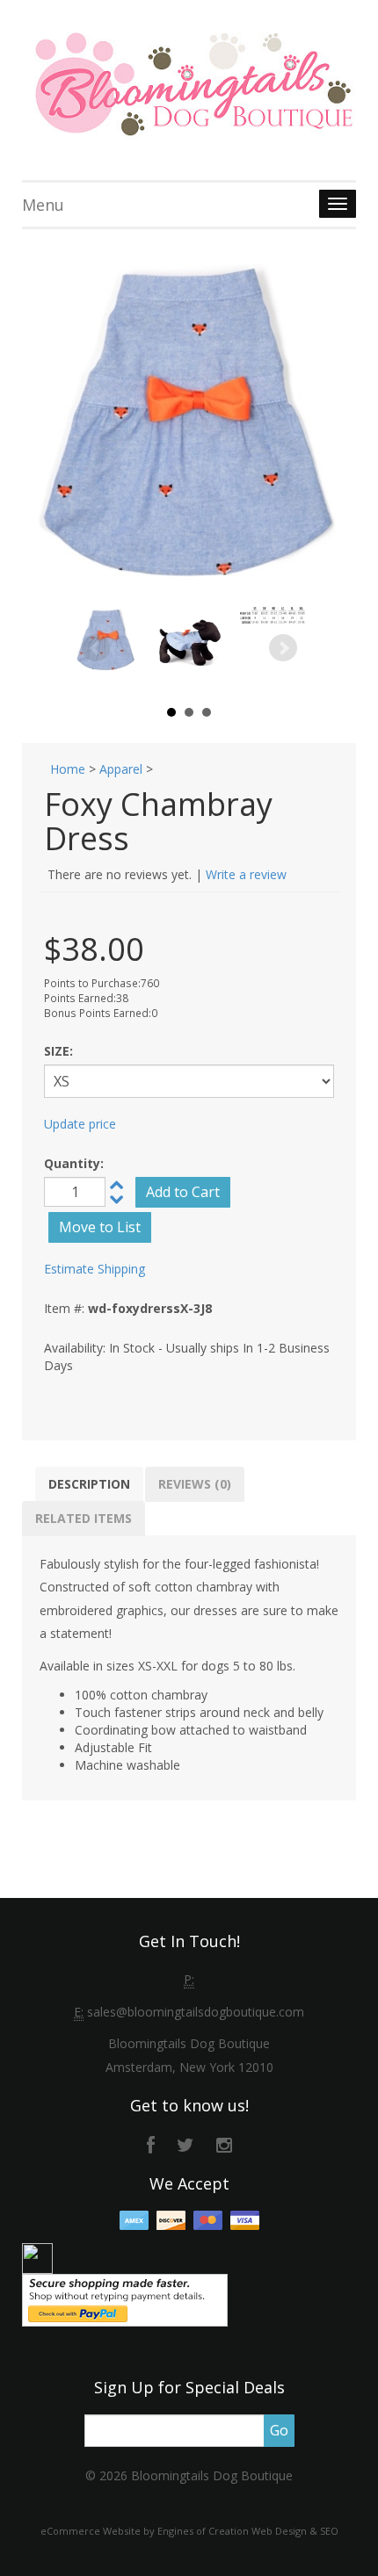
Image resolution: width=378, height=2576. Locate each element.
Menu (43, 205)
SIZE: (58, 1051)
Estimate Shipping (94, 1269)
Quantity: (74, 1163)
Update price (80, 1124)
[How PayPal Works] (125, 2299)
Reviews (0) (195, 1484)
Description (89, 1484)
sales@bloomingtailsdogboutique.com (196, 2012)
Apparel (121, 769)
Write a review (246, 874)
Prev (96, 648)
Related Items (84, 1518)
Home (68, 769)
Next (283, 648)
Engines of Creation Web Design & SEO (248, 2531)
